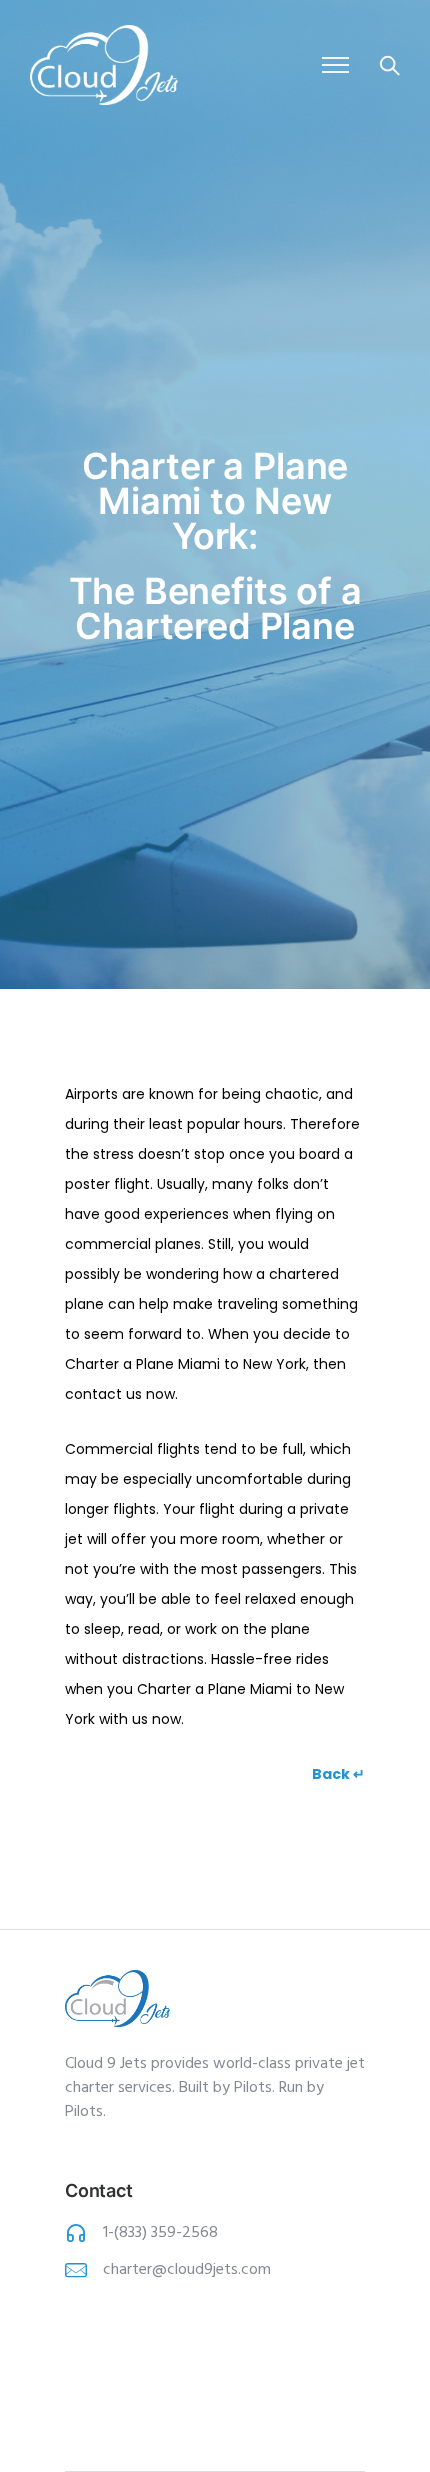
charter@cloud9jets (170, 2270)
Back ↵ (338, 1774)
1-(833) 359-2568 (160, 2233)
